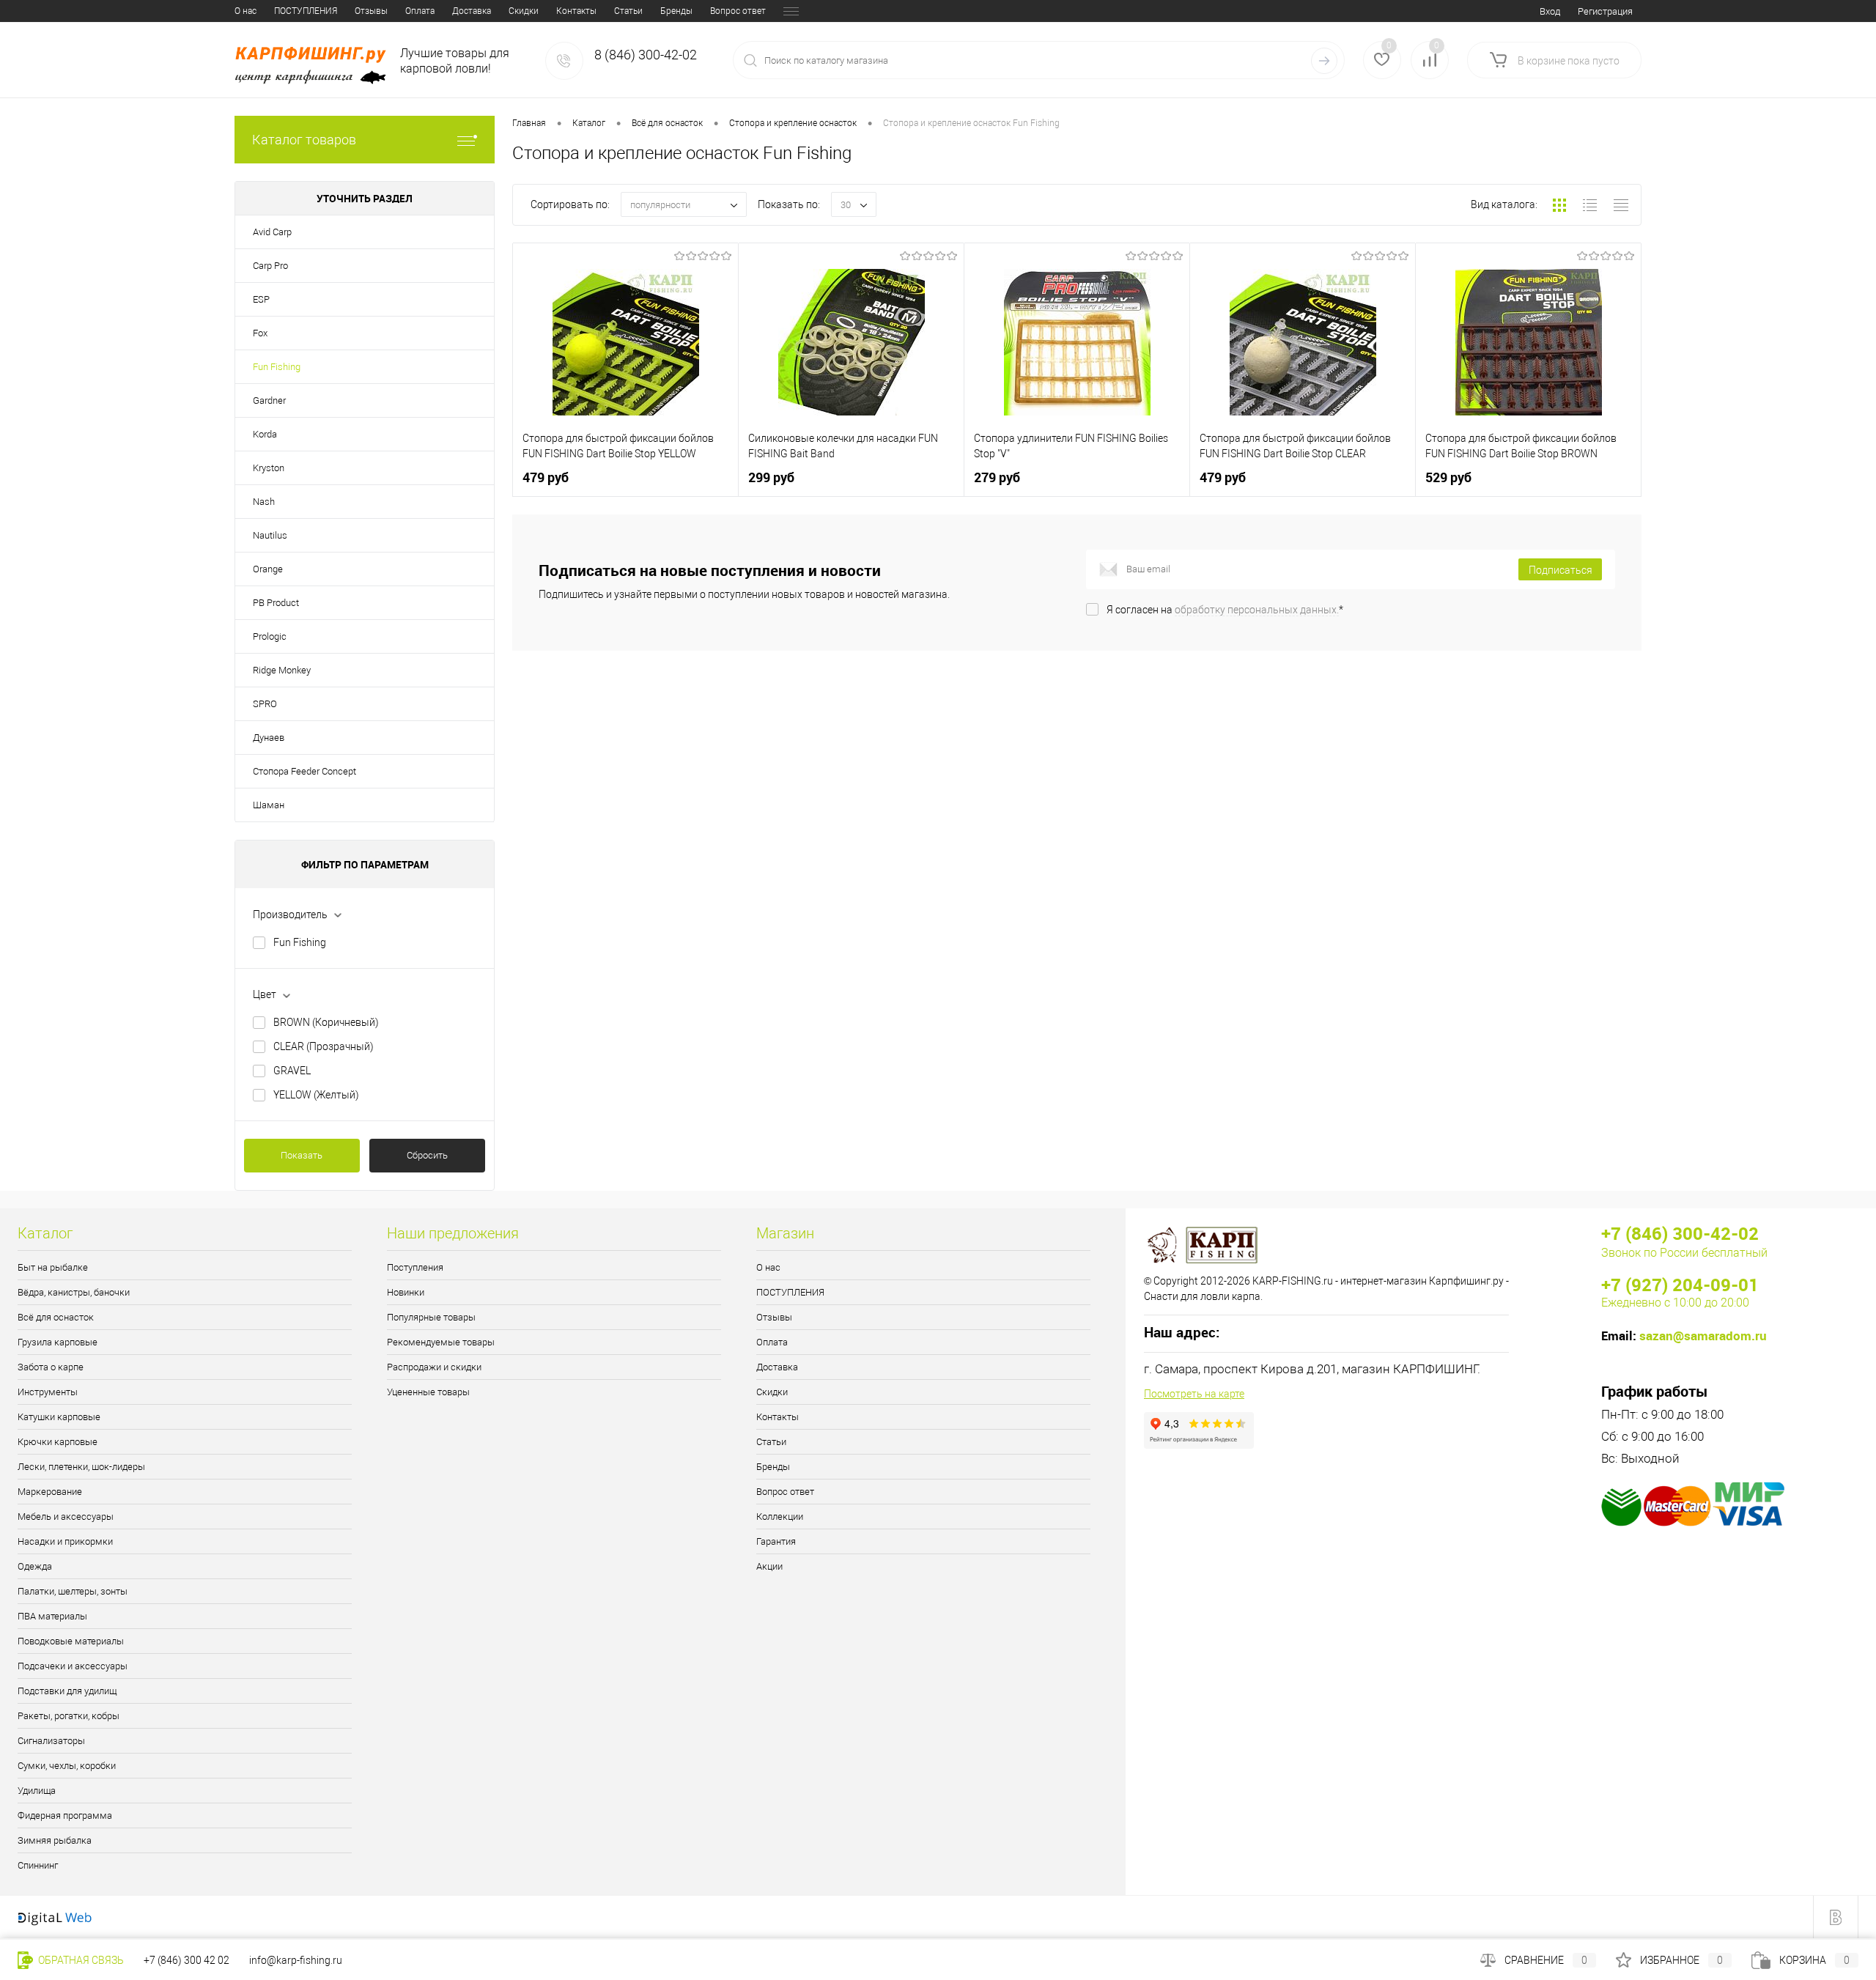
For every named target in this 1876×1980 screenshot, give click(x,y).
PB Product (276, 603)
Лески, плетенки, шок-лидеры (81, 1467)
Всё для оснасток (56, 1317)
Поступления (415, 1267)
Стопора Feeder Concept (304, 771)
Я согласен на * (1225, 610)
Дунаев (269, 738)
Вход (1550, 11)
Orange (268, 569)
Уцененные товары (428, 1392)
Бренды (676, 11)
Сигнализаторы (51, 1741)
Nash (264, 502)
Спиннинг (38, 1865)
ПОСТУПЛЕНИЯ (306, 11)
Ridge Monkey (282, 670)
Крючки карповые (58, 1442)
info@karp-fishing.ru (296, 1960)
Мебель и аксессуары (66, 1517)
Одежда (35, 1566)
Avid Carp (272, 232)
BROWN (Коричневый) (326, 1022)
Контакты (576, 11)
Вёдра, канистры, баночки (74, 1292)
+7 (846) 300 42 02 (187, 1960)
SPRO (265, 704)
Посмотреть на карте (1194, 1394)
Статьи (628, 11)
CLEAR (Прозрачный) (324, 1046)
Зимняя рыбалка (55, 1840)
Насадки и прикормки (65, 1541)
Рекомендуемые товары (441, 1342)
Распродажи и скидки (434, 1367)
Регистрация (1605, 11)
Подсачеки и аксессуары (73, 1666)
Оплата (420, 11)
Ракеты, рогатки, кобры (69, 1716)
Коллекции (780, 1517)
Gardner (269, 400)
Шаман (269, 805)
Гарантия (776, 1541)
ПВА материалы (52, 1616)
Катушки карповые (59, 1417)
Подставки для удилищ (67, 1691)
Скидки (524, 11)
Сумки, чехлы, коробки (67, 1766)
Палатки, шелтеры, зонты (73, 1591)
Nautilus (270, 535)
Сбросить (427, 1155)
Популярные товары (431, 1317)
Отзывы (371, 11)
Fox (260, 333)
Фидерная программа (65, 1815)
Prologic (270, 636)
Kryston (269, 468)
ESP (261, 299)
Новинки (406, 1292)
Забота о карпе (51, 1367)
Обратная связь (80, 1960)
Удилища (37, 1791)
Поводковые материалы (71, 1641)
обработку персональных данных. (1257, 610)
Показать (302, 1155)
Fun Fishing (277, 367)
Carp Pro (270, 266)
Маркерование (50, 1492)
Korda (265, 434)
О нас (245, 11)
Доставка (472, 11)
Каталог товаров (304, 140)
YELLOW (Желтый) (316, 1095)
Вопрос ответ (738, 11)
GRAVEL (292, 1071)
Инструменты (48, 1392)
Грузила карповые (58, 1342)
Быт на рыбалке (53, 1267)
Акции (769, 1566)
